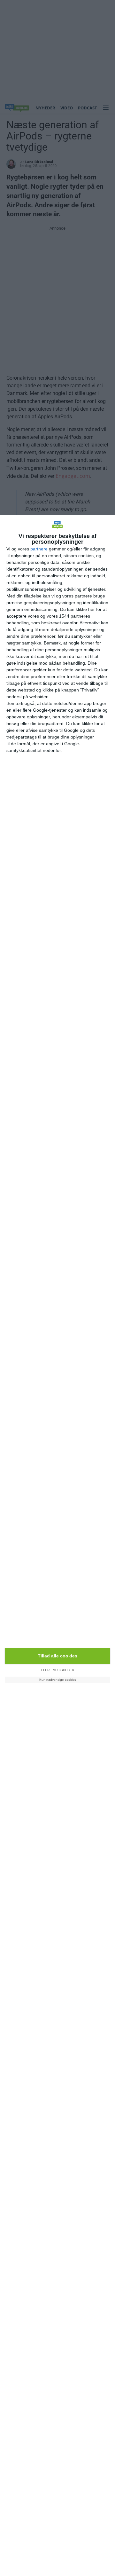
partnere (39, 549)
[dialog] (57, 1546)
